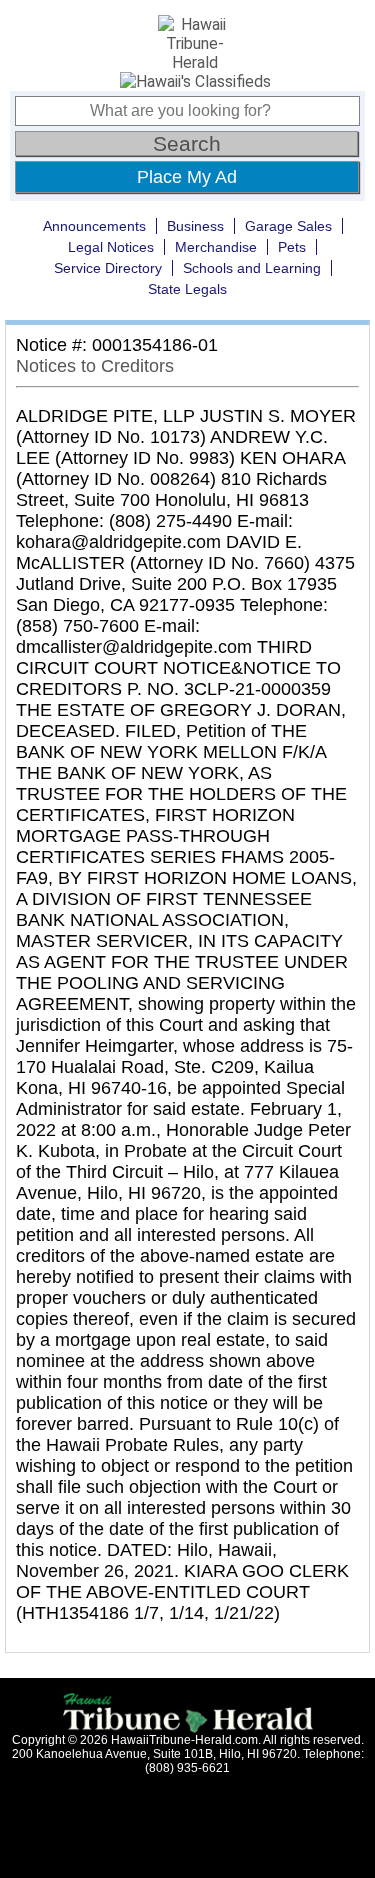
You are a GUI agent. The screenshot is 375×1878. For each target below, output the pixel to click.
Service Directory (108, 268)
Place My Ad (187, 177)
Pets (292, 247)
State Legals (187, 289)
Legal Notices (111, 247)
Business (195, 226)
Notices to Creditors (95, 366)
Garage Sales (288, 226)
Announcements (94, 226)
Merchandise (216, 247)
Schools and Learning (252, 268)
